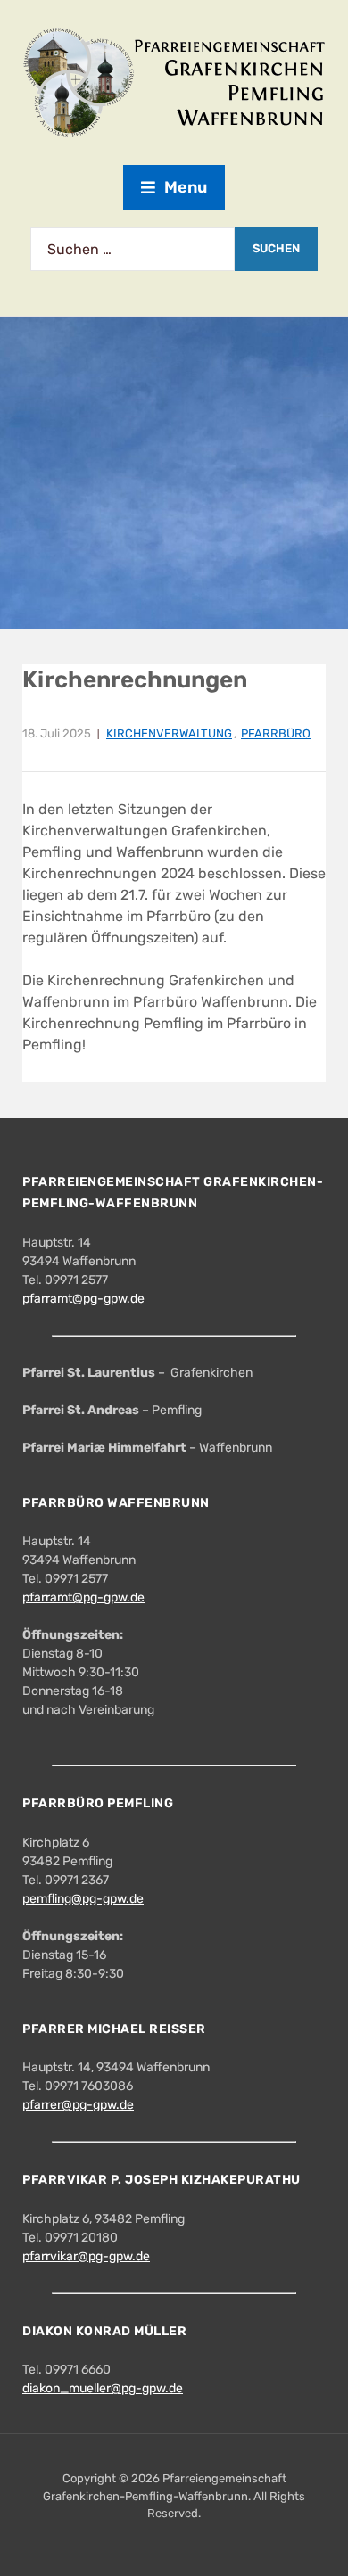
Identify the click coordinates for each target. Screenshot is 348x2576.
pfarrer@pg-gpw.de (78, 2105)
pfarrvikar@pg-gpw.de (86, 2256)
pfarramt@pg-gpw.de (83, 1299)
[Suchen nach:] (133, 249)
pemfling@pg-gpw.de (83, 1899)
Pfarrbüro (276, 733)
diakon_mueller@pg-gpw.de (103, 2388)
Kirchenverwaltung (169, 733)
